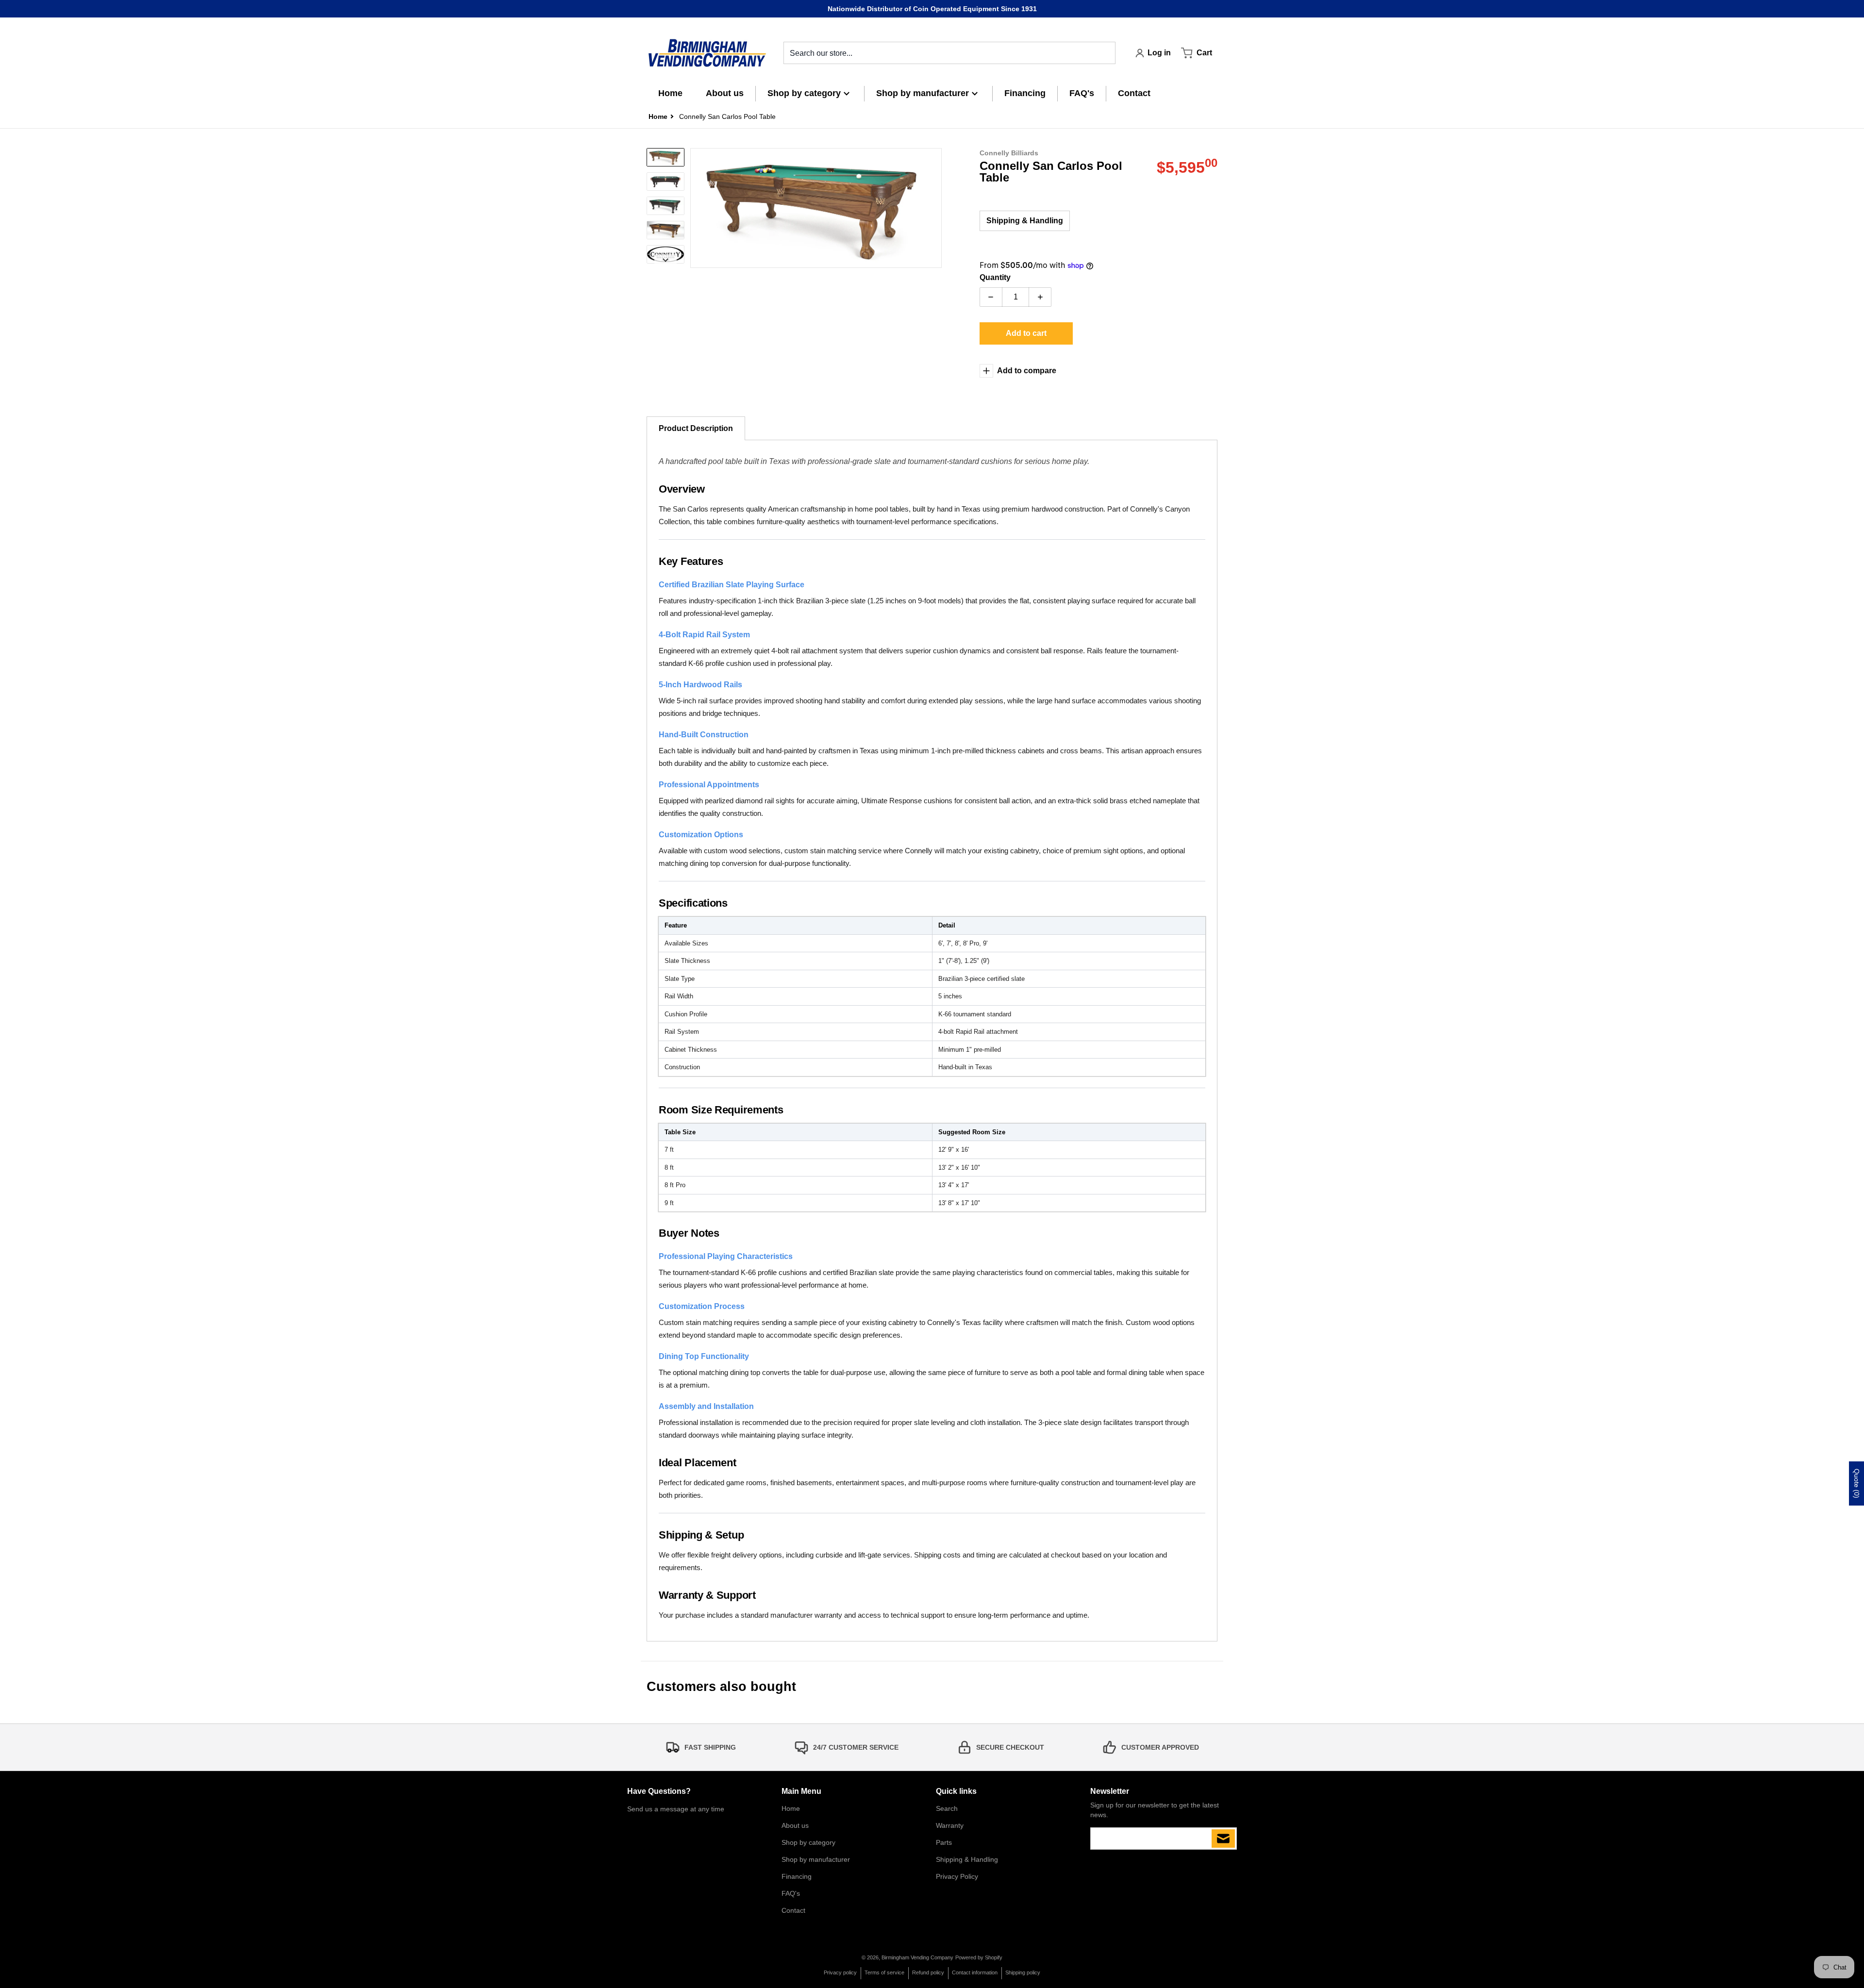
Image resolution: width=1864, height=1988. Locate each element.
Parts (944, 1842)
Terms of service (884, 1972)
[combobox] (949, 53)
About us (795, 1825)
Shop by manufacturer (816, 1859)
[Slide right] (936, 208)
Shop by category (808, 1842)
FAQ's (791, 1893)
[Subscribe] (1223, 1839)
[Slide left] (696, 208)
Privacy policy (840, 1972)
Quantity (995, 277)
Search (947, 1808)
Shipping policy (1023, 1972)
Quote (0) (1857, 1483)
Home (791, 1808)
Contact (793, 1910)
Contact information (975, 1972)
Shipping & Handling (1025, 221)
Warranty (950, 1825)
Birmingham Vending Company (917, 1957)
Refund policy (928, 1972)
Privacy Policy (957, 1876)
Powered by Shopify (979, 1957)
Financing (797, 1876)
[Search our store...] (1104, 53)
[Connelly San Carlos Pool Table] (666, 157)
